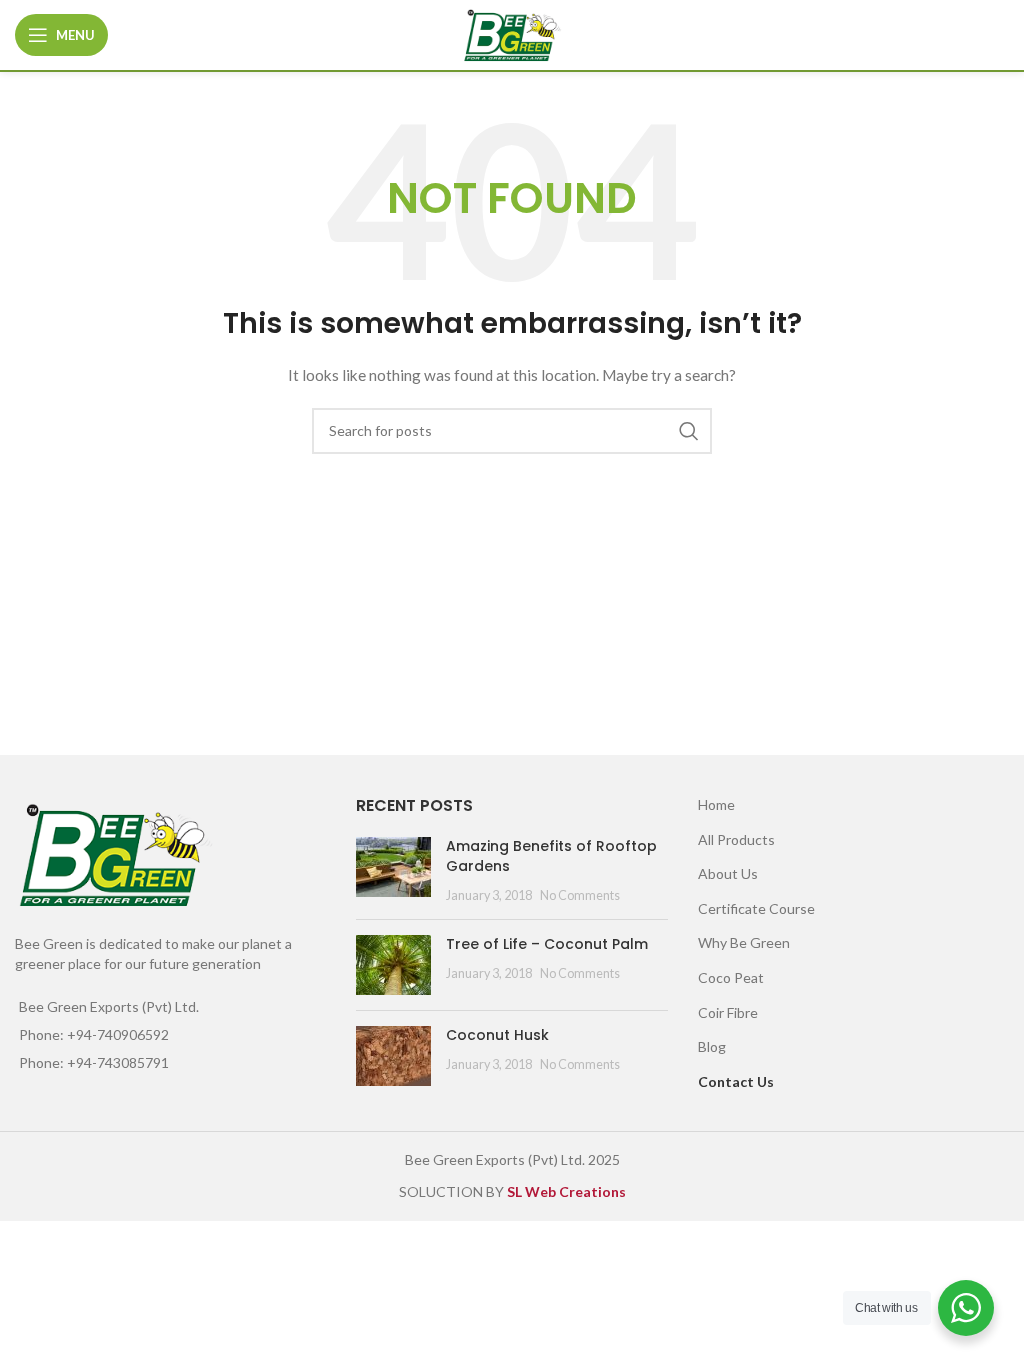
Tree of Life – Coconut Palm (547, 944)
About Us (728, 873)
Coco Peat (731, 977)
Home (716, 804)
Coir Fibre (728, 1012)
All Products (736, 839)
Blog (712, 1046)
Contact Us (736, 1081)
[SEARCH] (689, 431)
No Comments (580, 895)
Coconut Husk (497, 1035)
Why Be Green (744, 942)
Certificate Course (756, 908)
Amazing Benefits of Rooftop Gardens (551, 856)
